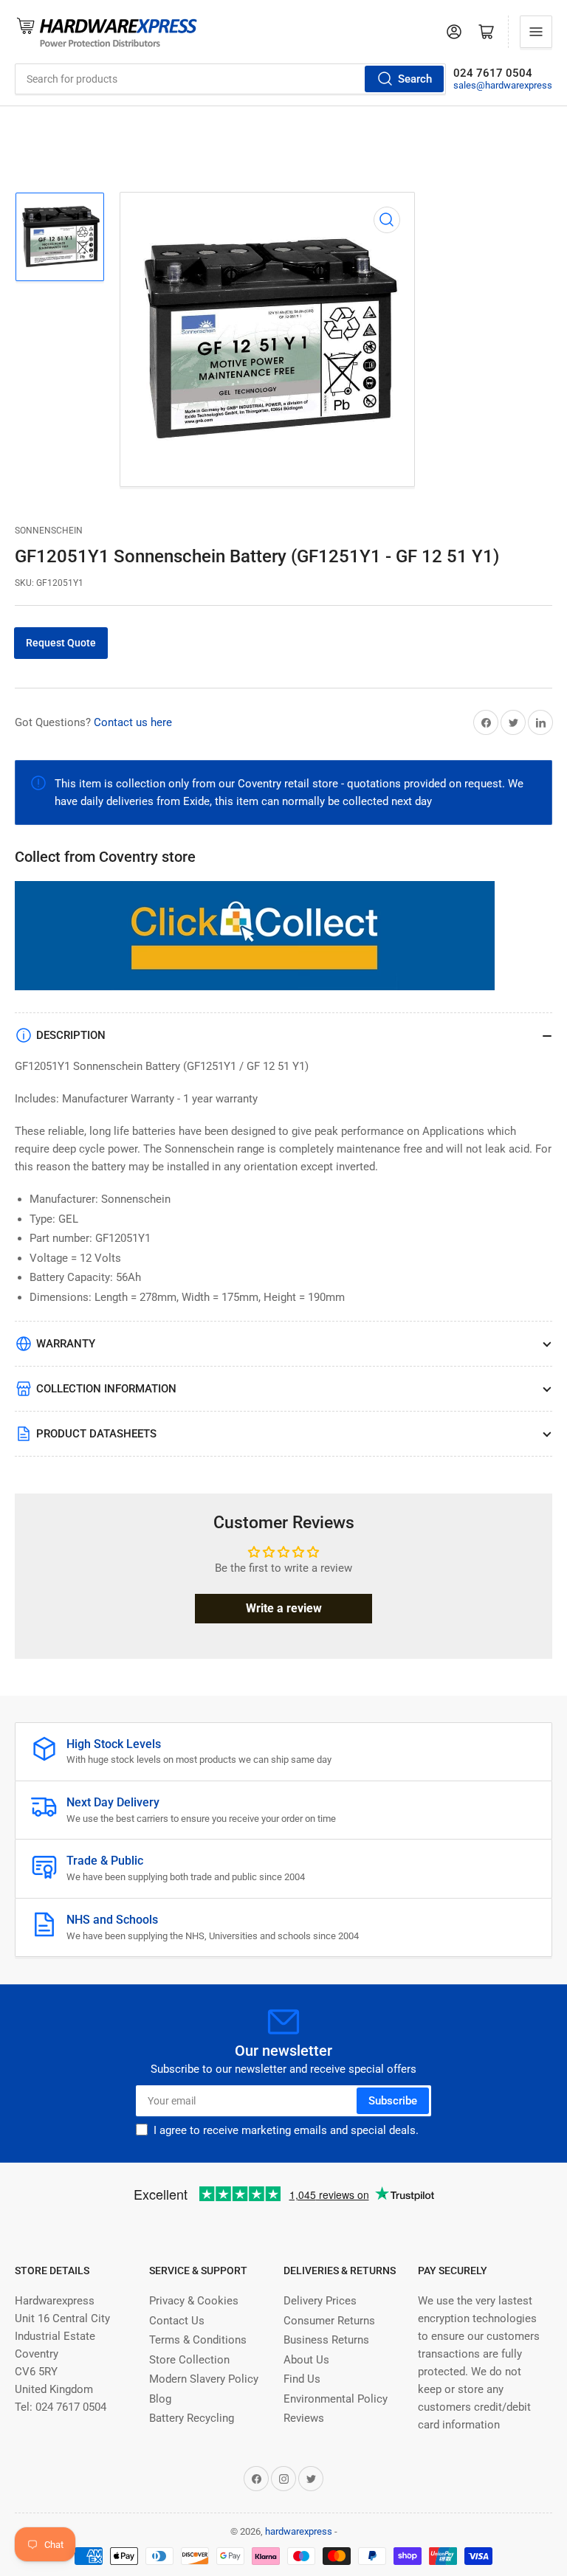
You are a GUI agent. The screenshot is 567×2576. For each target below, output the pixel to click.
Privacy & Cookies (194, 2301)
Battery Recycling (192, 2418)
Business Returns (326, 2340)
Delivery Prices (320, 2301)
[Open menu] (536, 32)
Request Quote (61, 643)
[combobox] (230, 79)
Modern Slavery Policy (204, 2379)
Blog (160, 2399)
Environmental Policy (336, 2399)
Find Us (302, 2379)
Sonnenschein (49, 531)
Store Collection (189, 2360)
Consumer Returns (329, 2321)
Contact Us (177, 2321)
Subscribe (393, 2101)
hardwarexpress (299, 2531)
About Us (306, 2360)
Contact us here (133, 722)
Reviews (304, 2418)
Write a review (284, 1608)
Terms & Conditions (198, 2340)
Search (415, 79)
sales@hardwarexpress (503, 85)
